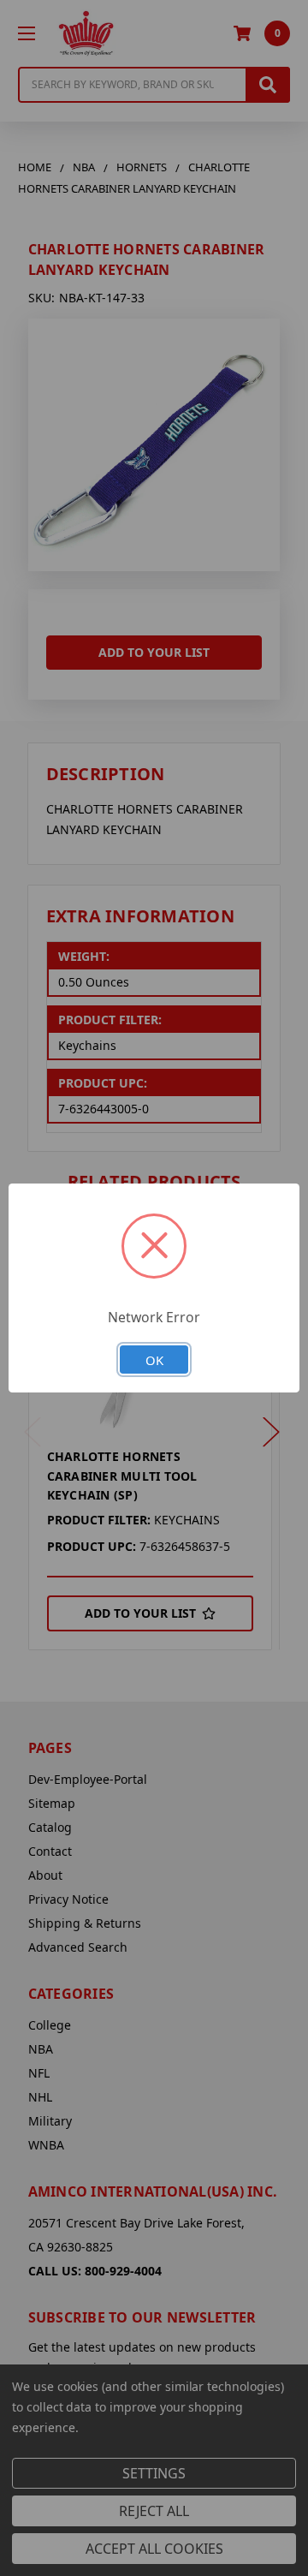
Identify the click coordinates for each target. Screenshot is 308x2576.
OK (154, 1360)
